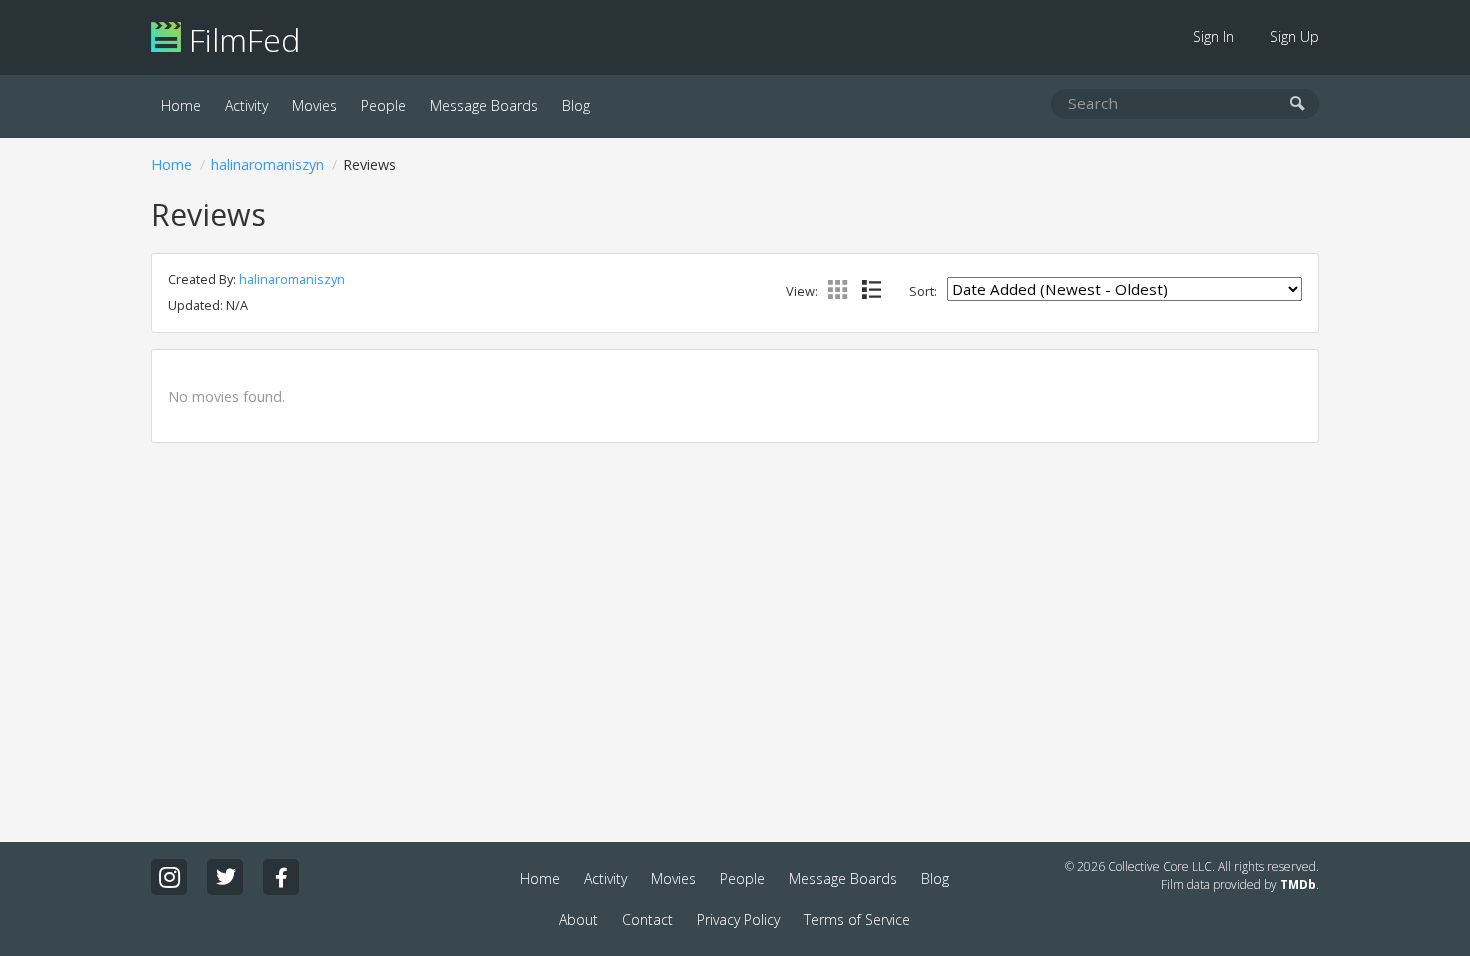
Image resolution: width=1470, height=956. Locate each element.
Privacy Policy (738, 919)
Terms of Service (857, 919)
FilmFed (240, 39)
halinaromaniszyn (267, 164)
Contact (647, 919)
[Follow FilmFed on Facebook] (281, 877)
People (383, 105)
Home (181, 105)
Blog (576, 105)
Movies (314, 105)
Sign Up (1294, 36)
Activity (246, 105)
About (578, 919)
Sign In (1213, 36)
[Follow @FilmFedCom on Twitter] (225, 877)
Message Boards (484, 105)
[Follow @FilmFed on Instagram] (169, 877)
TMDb (1298, 884)
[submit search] (1297, 104)
